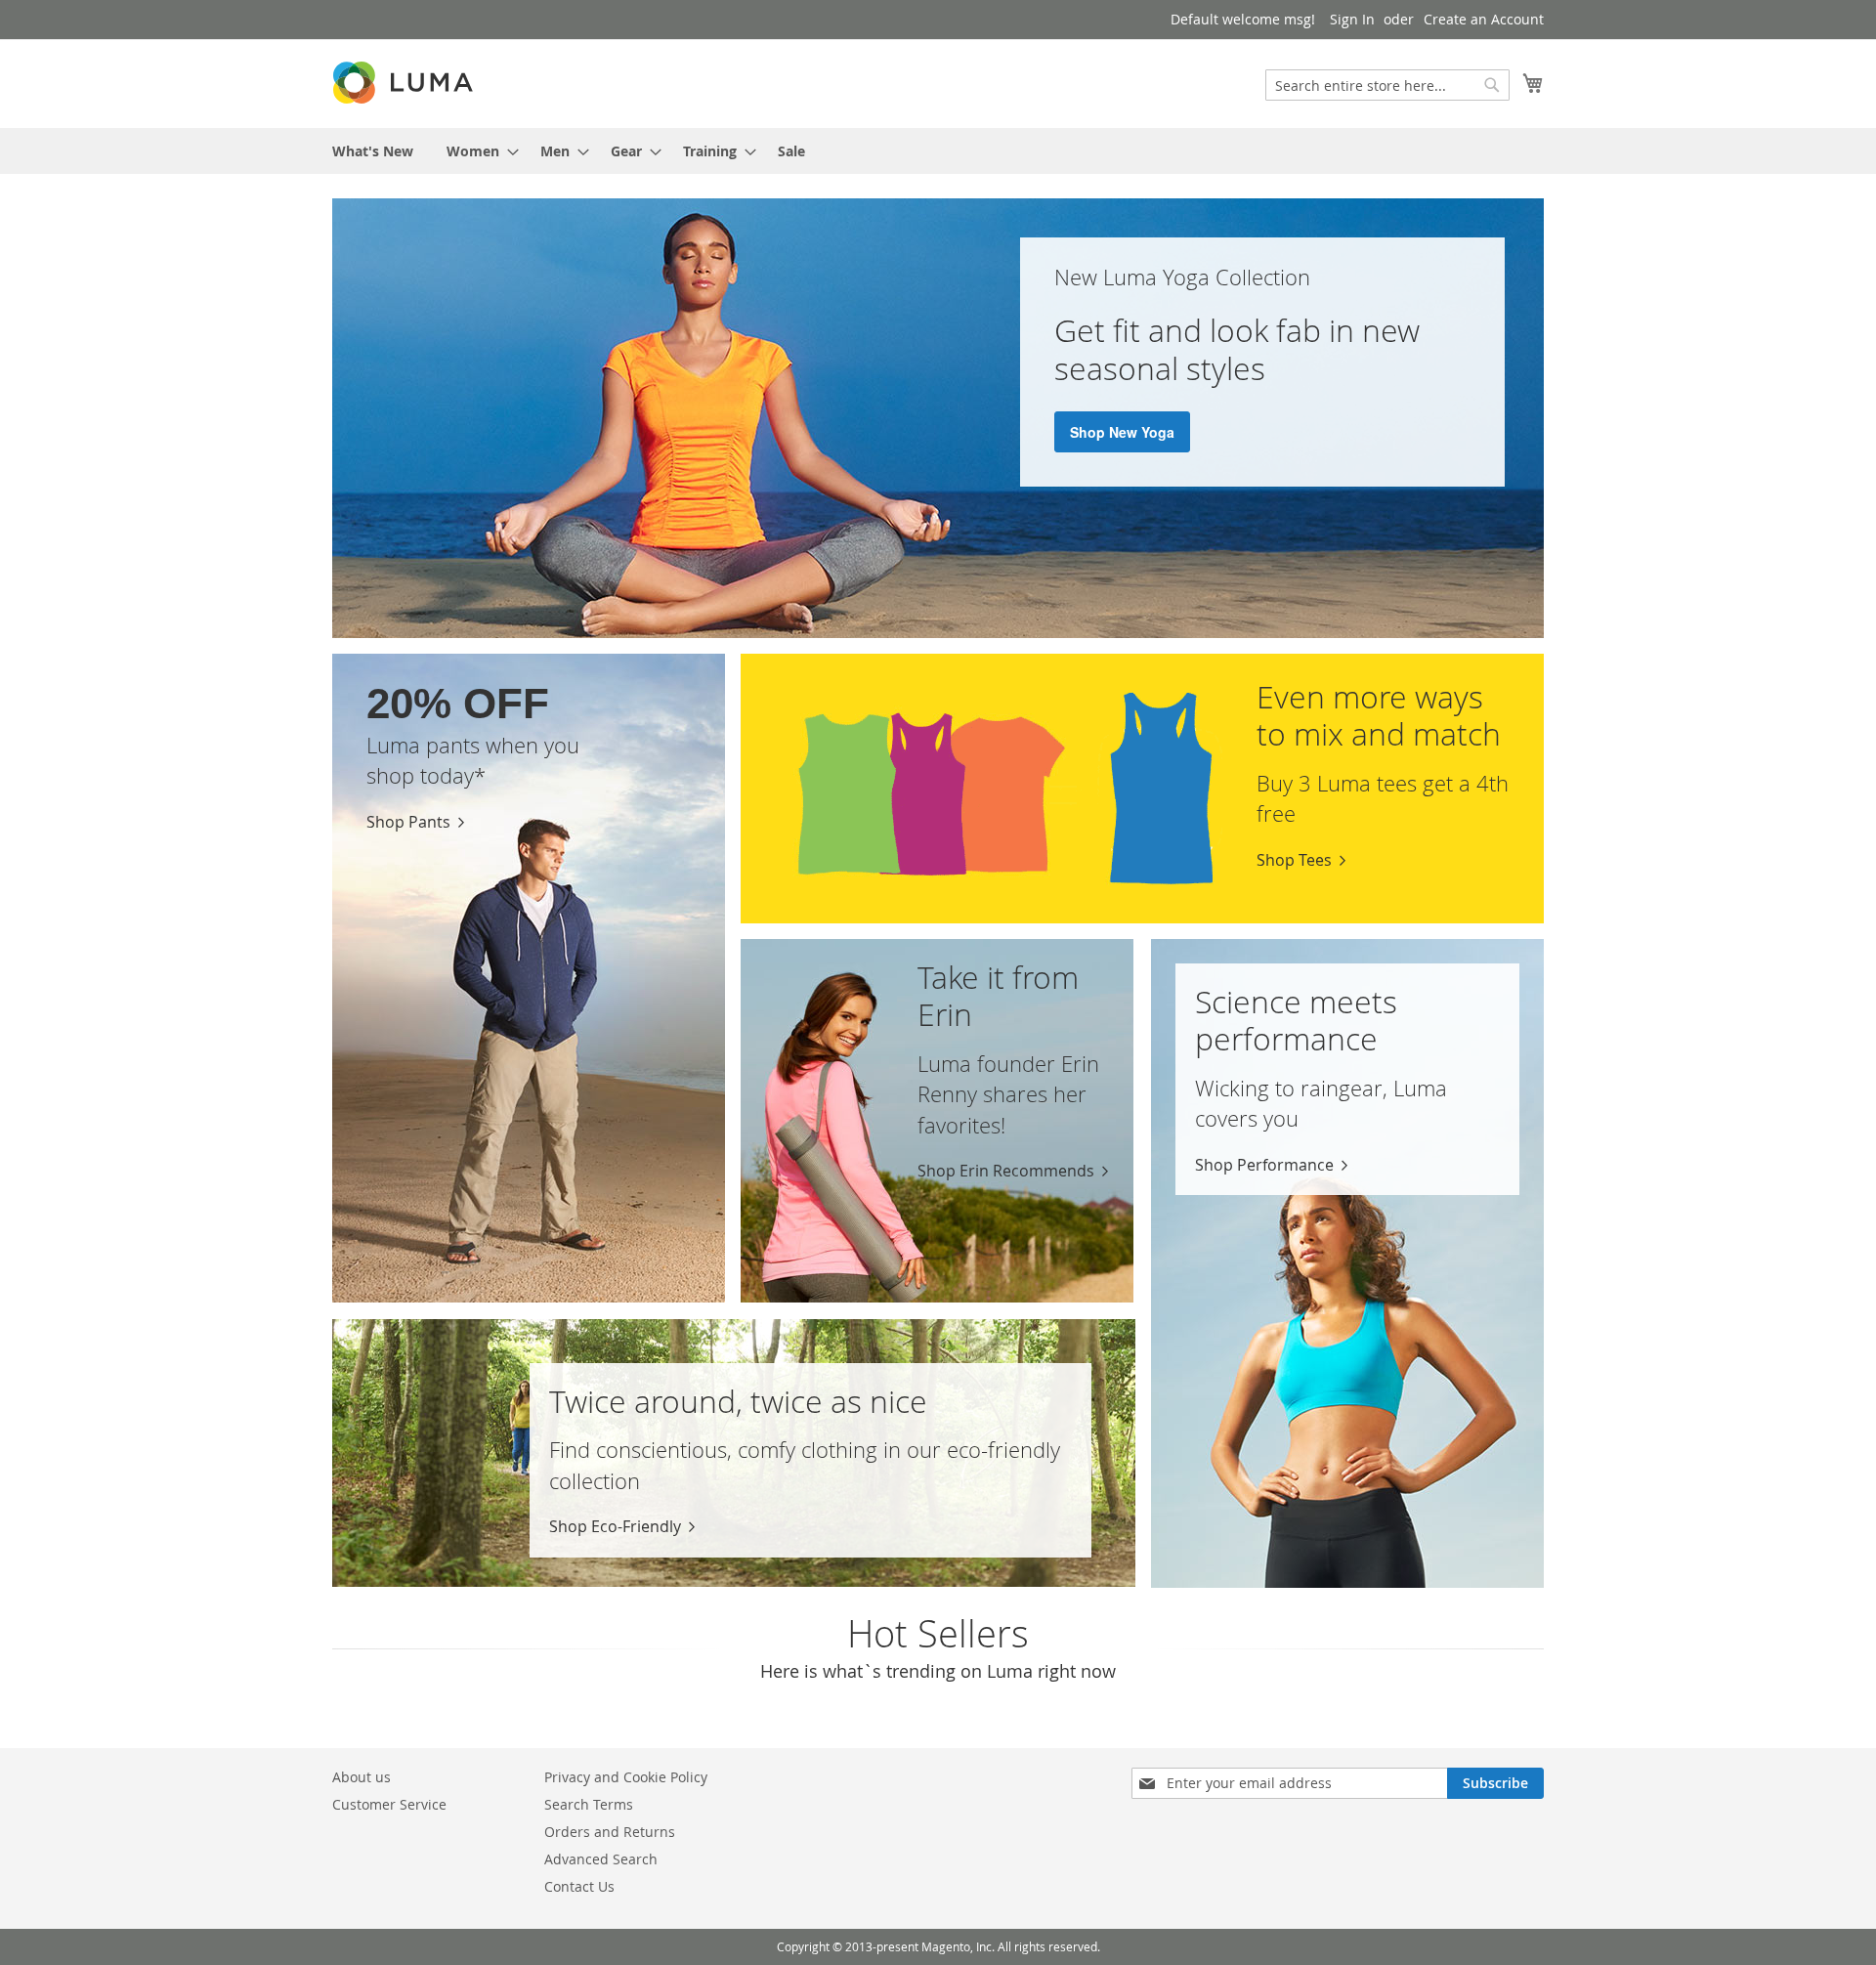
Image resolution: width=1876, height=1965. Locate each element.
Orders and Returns (610, 1832)
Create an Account (1484, 19)
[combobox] (1387, 85)
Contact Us (579, 1886)
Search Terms (589, 1804)
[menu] (938, 151)
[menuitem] (373, 151)
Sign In (1352, 19)
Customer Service (389, 1804)
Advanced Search (601, 1859)
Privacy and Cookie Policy (626, 1777)
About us (362, 1777)
